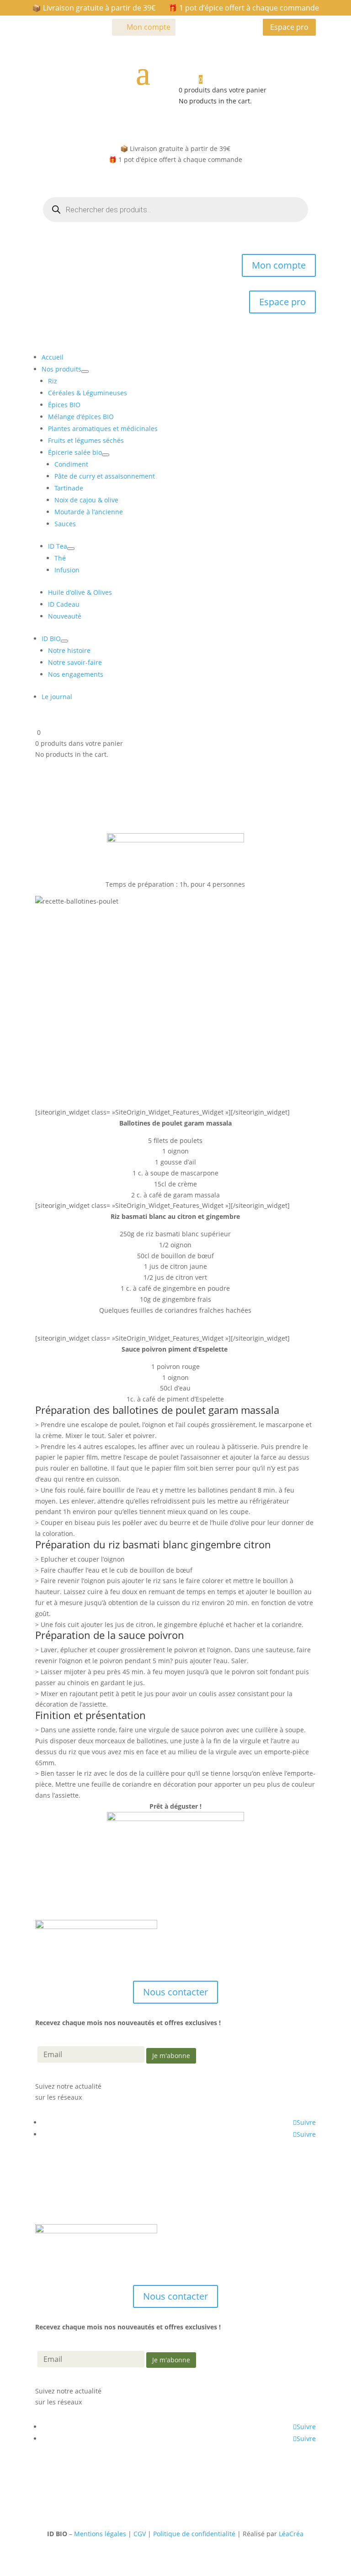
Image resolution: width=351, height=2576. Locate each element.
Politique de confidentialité (194, 2534)
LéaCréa (291, 2534)
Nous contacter (175, 1992)
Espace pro (289, 27)
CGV (140, 2534)
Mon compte (149, 27)
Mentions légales (100, 2534)
